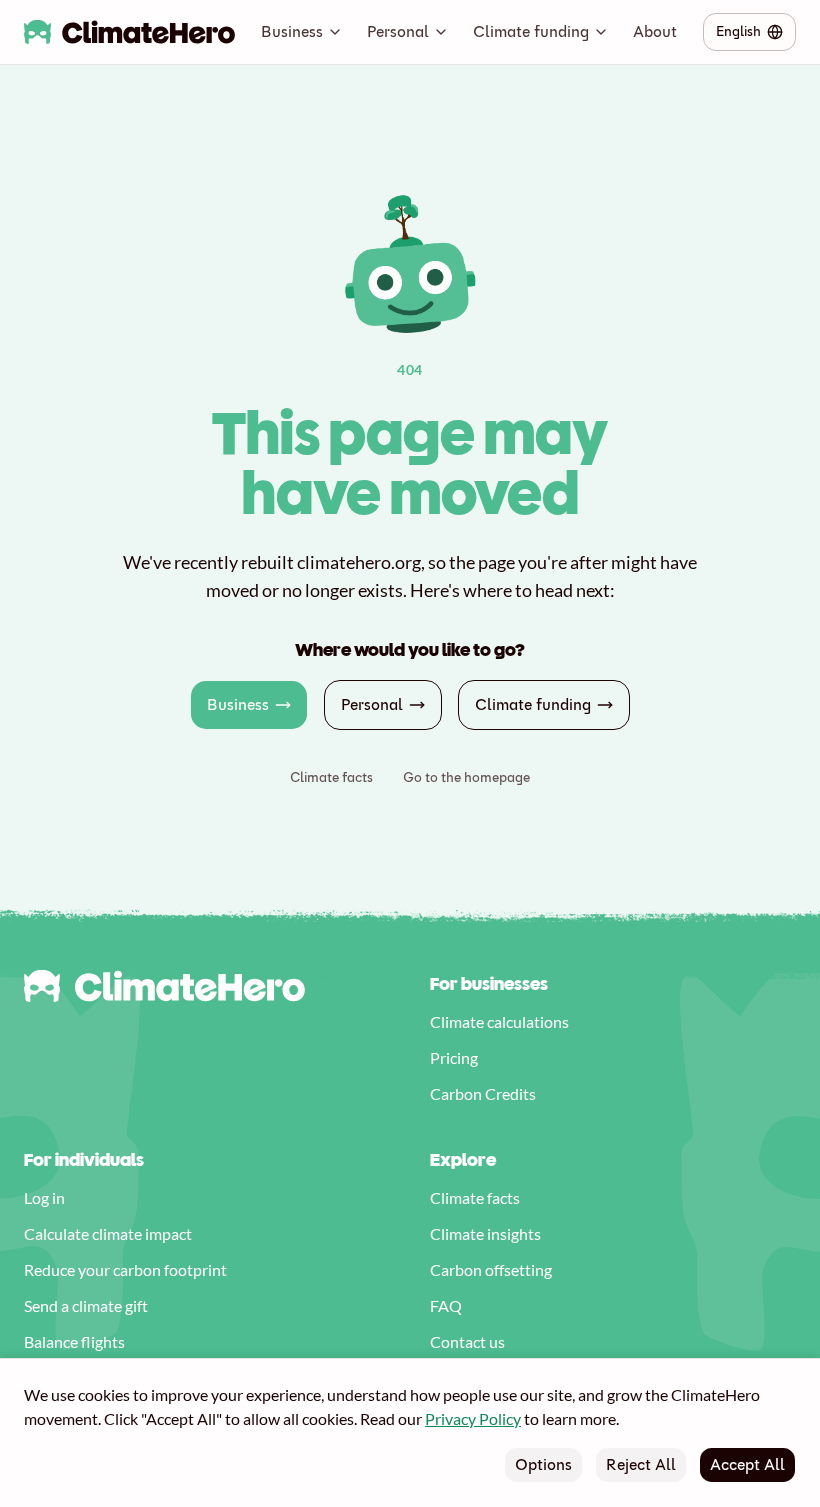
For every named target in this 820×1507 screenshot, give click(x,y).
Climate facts (331, 777)
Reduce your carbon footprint (125, 1269)
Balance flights (74, 1341)
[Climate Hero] (129, 32)
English (738, 31)
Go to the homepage (466, 777)
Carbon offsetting (491, 1269)
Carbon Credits (483, 1093)
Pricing (454, 1057)
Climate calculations (499, 1021)
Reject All (641, 1464)
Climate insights (485, 1233)
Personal (398, 31)
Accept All (747, 1464)
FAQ (446, 1305)
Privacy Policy (473, 1418)
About (655, 31)
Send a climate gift (86, 1305)
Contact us (467, 1341)
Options (543, 1464)
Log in (44, 1197)
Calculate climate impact (108, 1233)
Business (292, 31)
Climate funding (531, 31)
